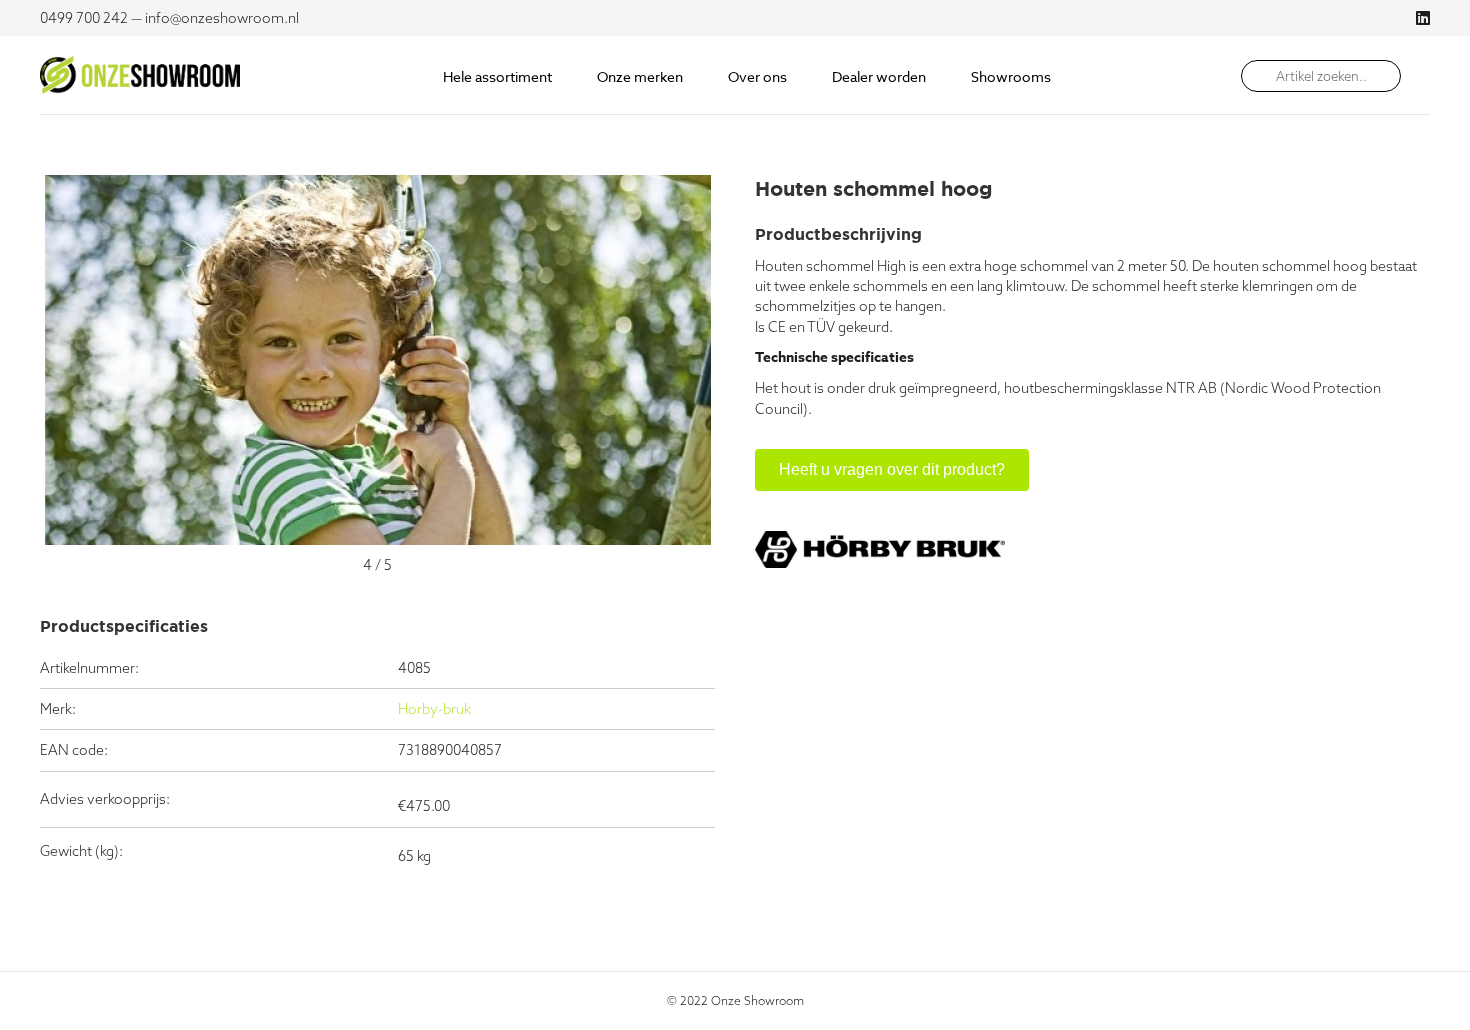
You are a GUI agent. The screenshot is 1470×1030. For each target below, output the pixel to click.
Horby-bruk (434, 709)
